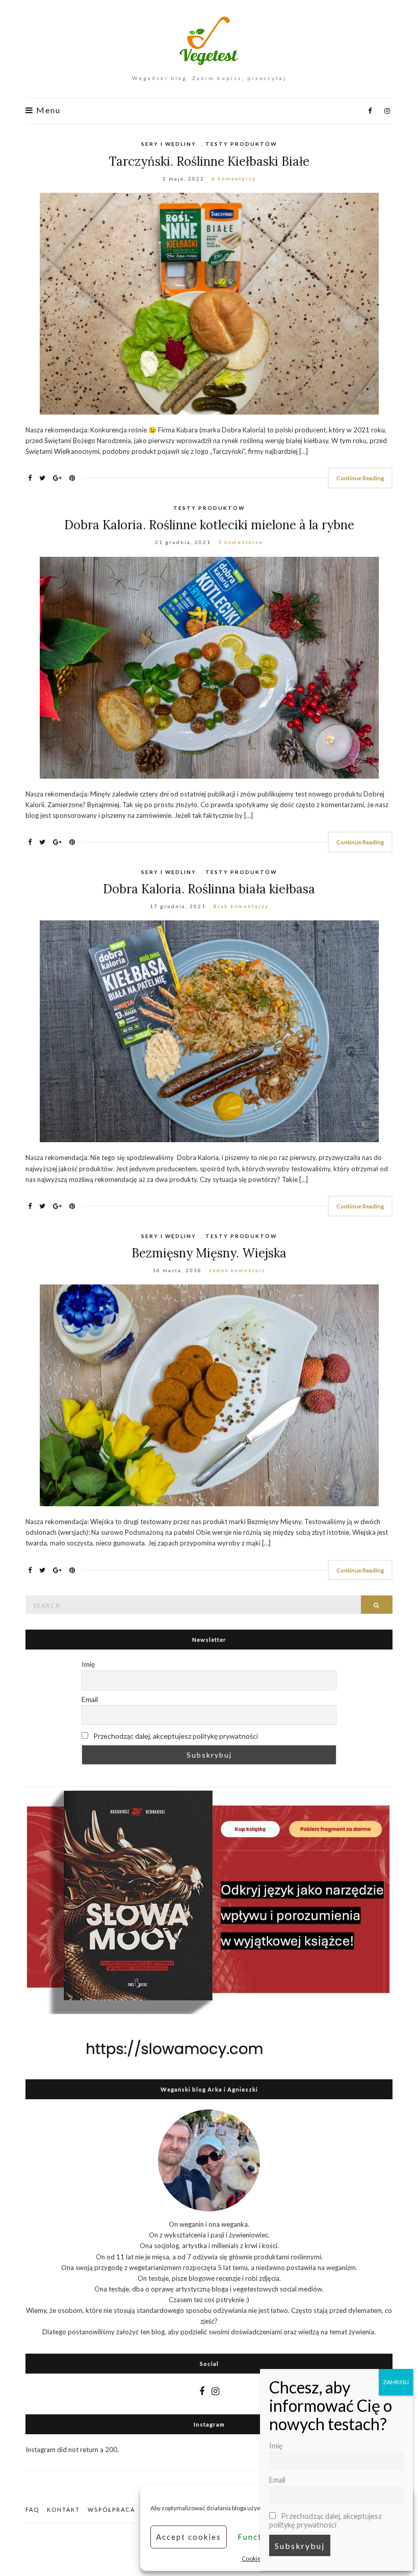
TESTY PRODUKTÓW (241, 144)
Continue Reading (360, 478)
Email (90, 1699)
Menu (47, 110)
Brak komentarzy (241, 906)
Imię (88, 1664)
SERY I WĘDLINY (169, 144)
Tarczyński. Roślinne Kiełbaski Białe (209, 161)
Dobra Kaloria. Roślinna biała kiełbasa (209, 889)
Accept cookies (189, 2537)
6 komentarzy (234, 178)
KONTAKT (63, 2509)
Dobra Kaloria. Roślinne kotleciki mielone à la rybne (209, 525)
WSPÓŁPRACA (111, 2509)
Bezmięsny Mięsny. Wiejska (209, 1253)
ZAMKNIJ (396, 2382)
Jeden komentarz (237, 1270)
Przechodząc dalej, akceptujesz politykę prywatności (175, 1736)
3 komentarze (241, 542)
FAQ (32, 2509)
